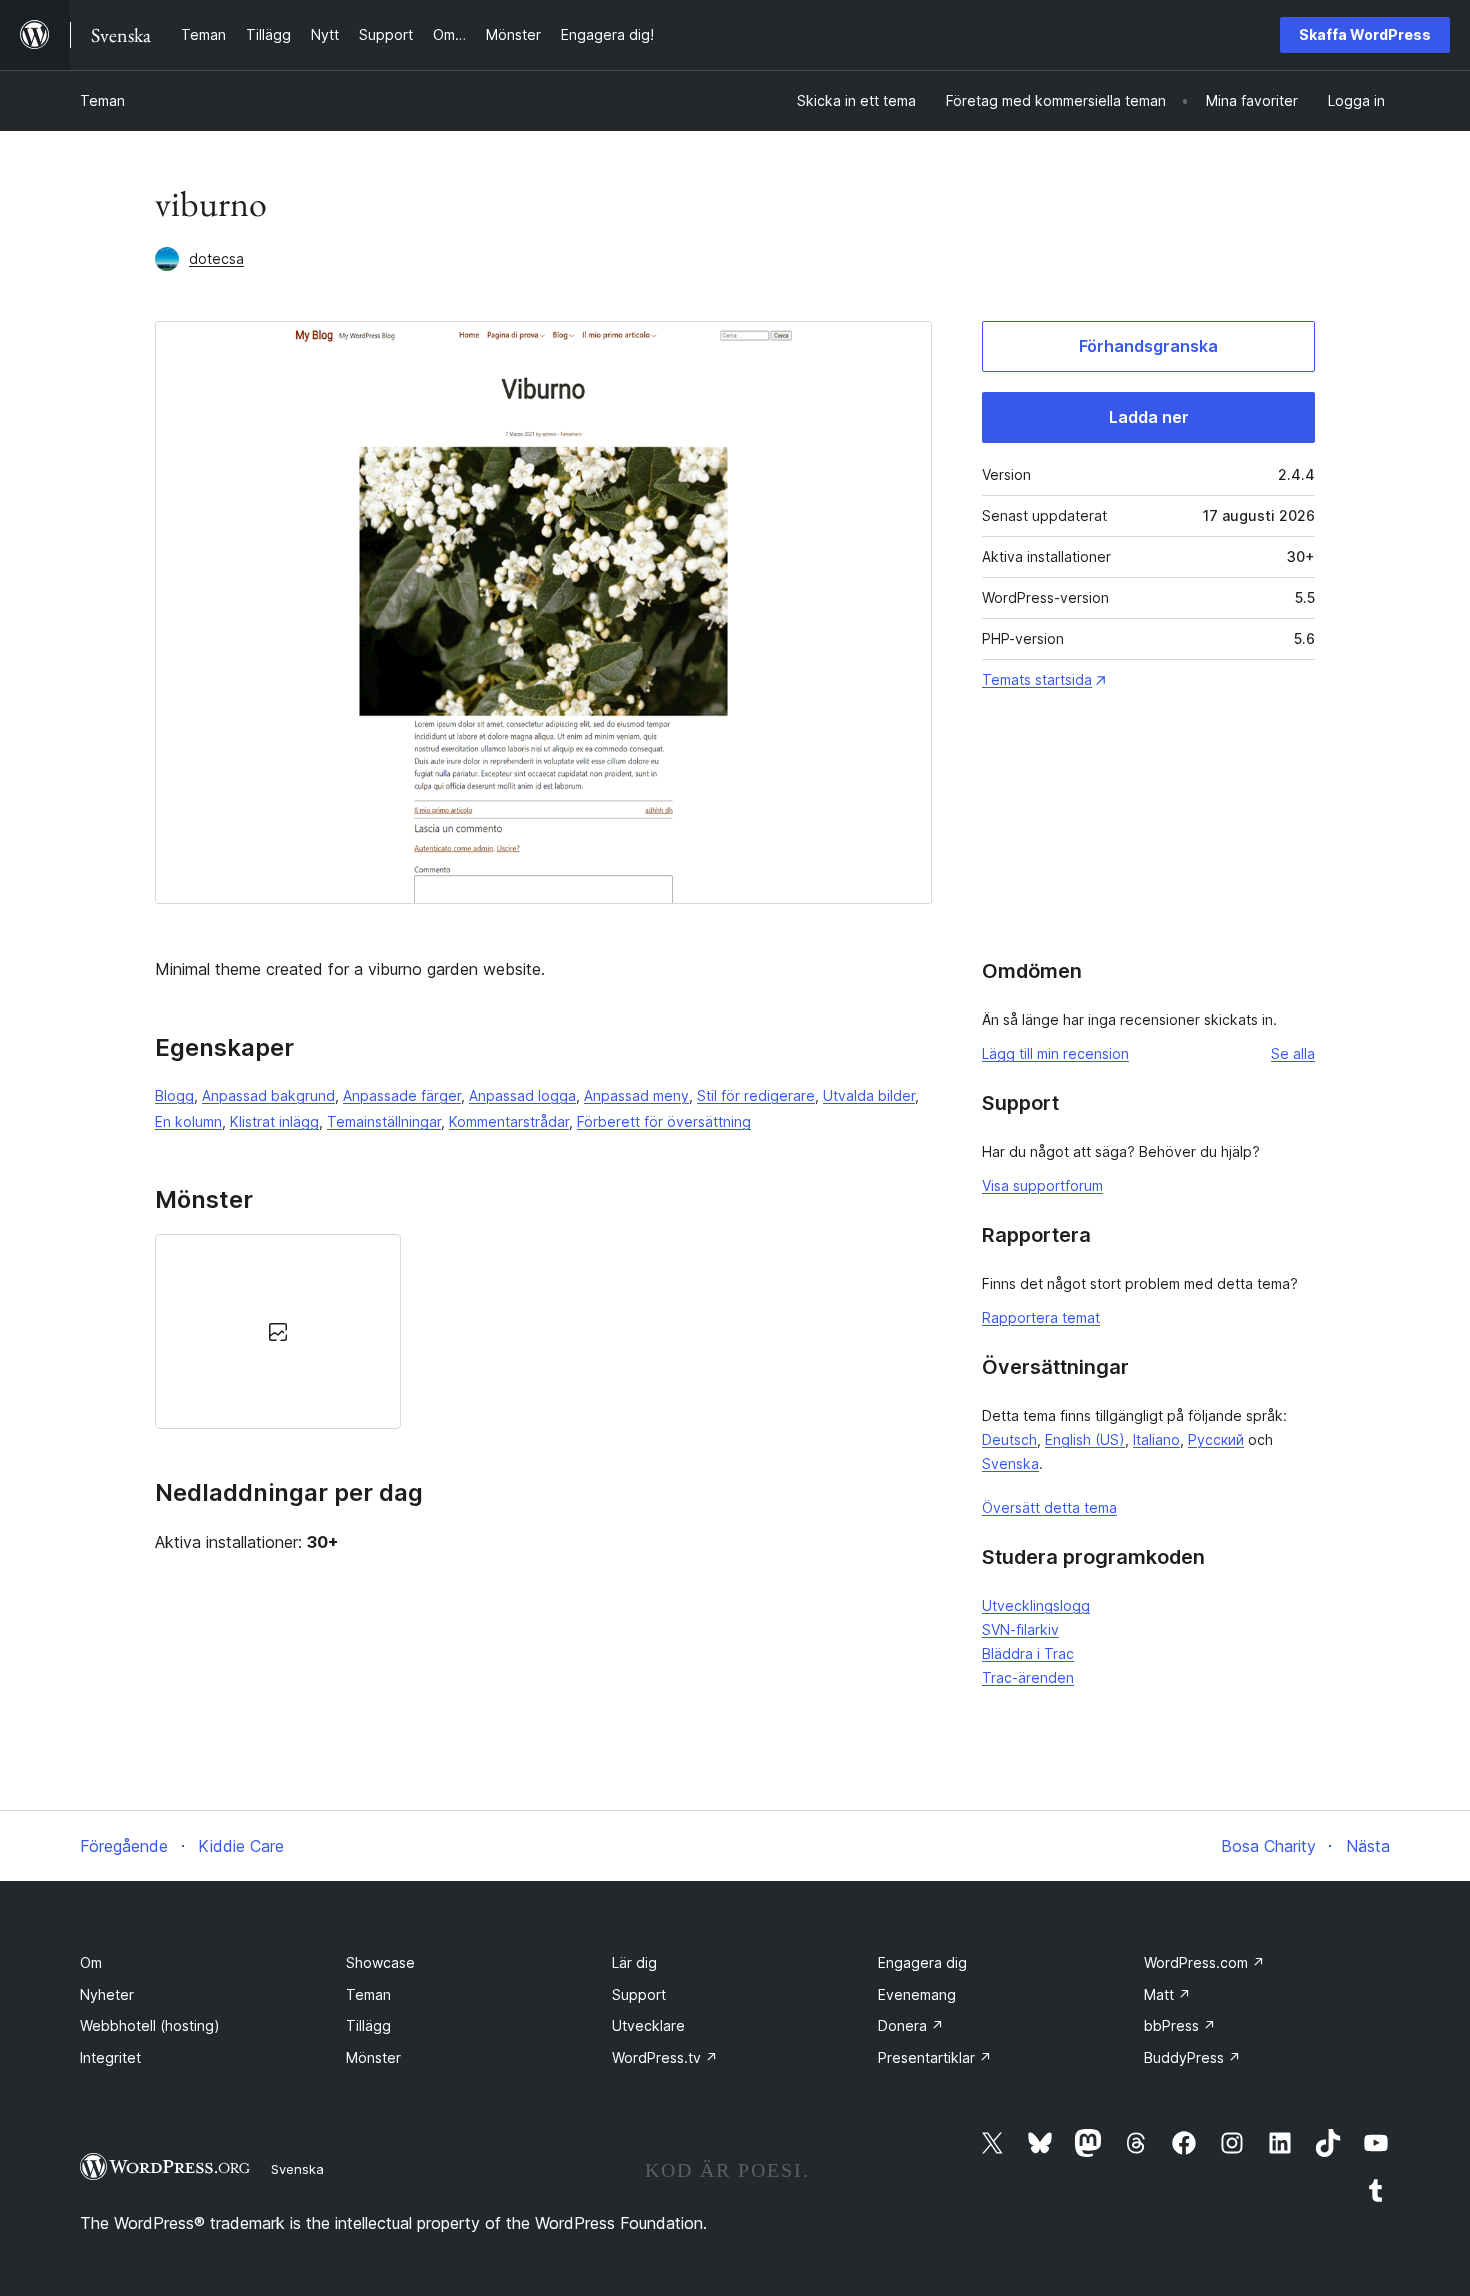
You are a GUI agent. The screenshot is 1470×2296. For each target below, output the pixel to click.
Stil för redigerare (756, 1095)
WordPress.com (1204, 1962)
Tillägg (368, 2025)
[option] (278, 1331)
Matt (1167, 1994)
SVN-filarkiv (1020, 1629)
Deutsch (1009, 1439)
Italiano (1156, 1439)
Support (639, 1994)
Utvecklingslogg (1036, 1605)
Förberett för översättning (664, 1121)
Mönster (373, 2057)
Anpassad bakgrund (268, 1095)
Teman (102, 100)
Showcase (380, 1962)
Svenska (1010, 1463)
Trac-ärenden (1028, 1677)
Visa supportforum (1042, 1185)
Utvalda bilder (869, 1095)
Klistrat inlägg (274, 1121)
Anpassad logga (522, 1095)
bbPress (1180, 2025)
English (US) (1085, 1439)
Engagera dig (922, 1962)
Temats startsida (1037, 679)
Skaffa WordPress (1365, 34)
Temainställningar (384, 1121)
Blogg (174, 1095)
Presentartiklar (935, 2057)
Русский (1216, 1439)
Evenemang (917, 1994)
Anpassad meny (636, 1095)
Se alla (1293, 1053)
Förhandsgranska (1148, 346)
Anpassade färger (402, 1095)
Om (91, 1962)
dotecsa (216, 258)
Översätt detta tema (1049, 1507)
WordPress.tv (665, 2057)
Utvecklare (648, 2025)
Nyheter (107, 1994)
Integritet (110, 2057)
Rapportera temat (1041, 1317)
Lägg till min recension (1055, 1053)
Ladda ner (1149, 417)
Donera (911, 2025)
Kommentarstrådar (509, 1121)
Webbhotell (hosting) (150, 2025)
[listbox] (543, 1331)
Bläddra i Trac (1028, 1653)
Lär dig (634, 1962)
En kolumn (188, 1121)
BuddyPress (1192, 2057)
